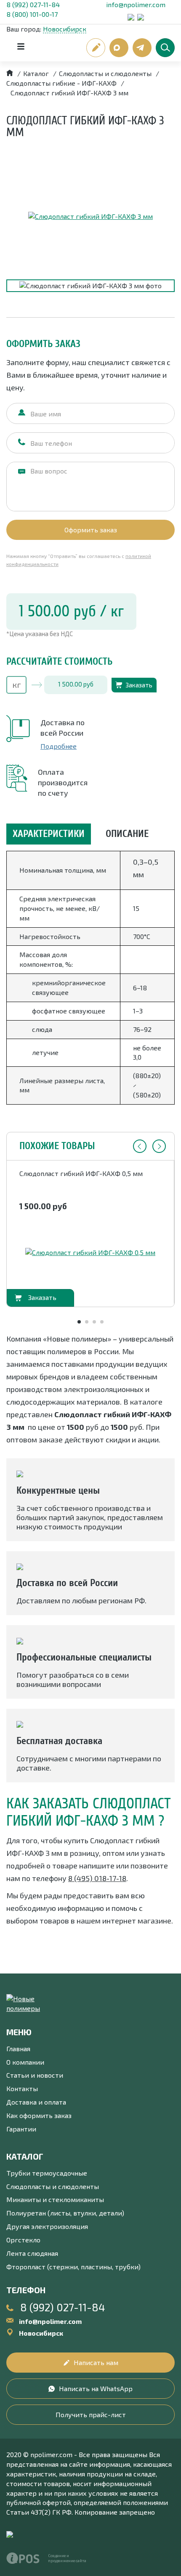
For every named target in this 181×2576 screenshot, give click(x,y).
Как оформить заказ (39, 2115)
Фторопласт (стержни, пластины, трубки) (73, 2267)
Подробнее (59, 746)
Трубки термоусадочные (47, 2173)
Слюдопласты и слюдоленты (53, 2186)
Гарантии (21, 2129)
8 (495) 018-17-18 (97, 1878)
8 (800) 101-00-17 (32, 14)
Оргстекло (23, 2240)
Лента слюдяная (32, 2253)
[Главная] (10, 73)
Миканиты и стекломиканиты (55, 2199)
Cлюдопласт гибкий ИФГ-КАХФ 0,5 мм (81, 1173)
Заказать (139, 685)
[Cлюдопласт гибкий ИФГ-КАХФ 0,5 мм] (90, 1253)
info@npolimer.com (136, 4)
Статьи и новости (35, 2075)
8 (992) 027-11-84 (33, 4)
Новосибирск (65, 29)
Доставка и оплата (36, 2102)
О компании (25, 2062)
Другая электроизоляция (47, 2226)
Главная (18, 2048)
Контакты (22, 2088)
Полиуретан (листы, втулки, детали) (65, 2213)
